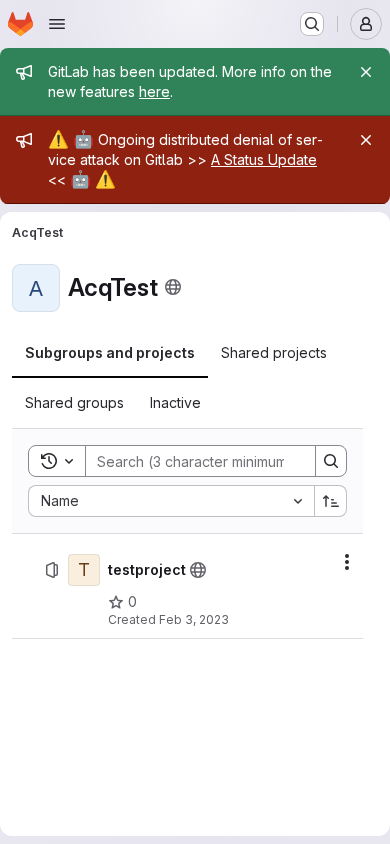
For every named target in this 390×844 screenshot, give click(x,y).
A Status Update (264, 159)
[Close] (366, 72)
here (154, 91)
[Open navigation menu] (57, 24)
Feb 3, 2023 (194, 619)
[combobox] (171, 501)
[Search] (331, 461)
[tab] (110, 353)
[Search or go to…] (312, 24)
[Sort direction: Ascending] (331, 501)
